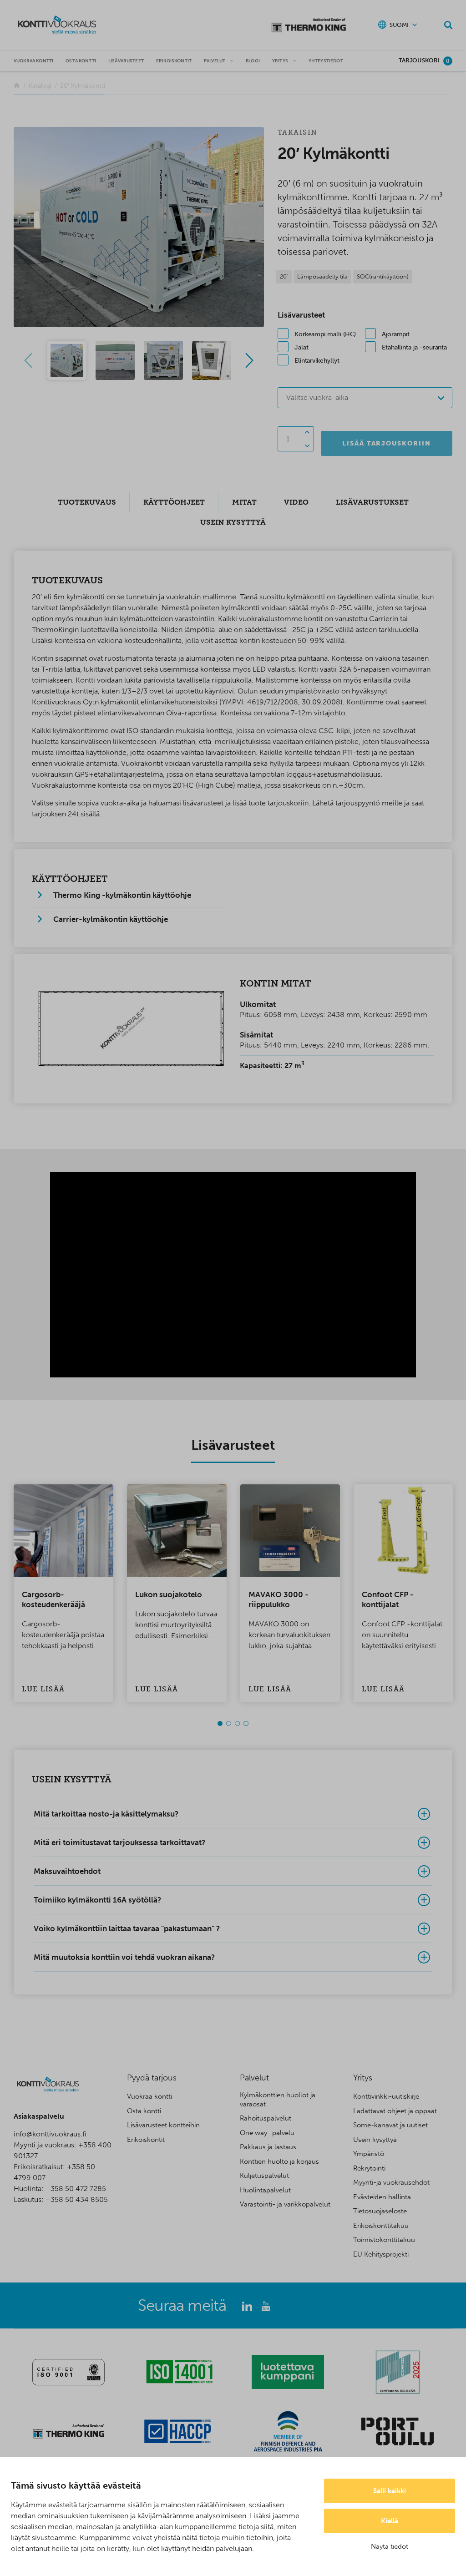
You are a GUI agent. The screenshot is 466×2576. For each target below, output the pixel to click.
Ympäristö (369, 2154)
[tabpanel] (63, 1593)
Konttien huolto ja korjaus (279, 2161)
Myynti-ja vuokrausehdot (391, 2182)
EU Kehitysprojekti (381, 2254)
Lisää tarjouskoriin (387, 443)
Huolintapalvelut (265, 2190)
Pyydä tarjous (152, 2078)
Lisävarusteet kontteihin (163, 2125)
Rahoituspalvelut (266, 2118)
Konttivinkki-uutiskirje (386, 2096)
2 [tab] (229, 1723)
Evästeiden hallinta (382, 2197)
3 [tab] (237, 1723)
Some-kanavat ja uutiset (390, 2125)
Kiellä (390, 2521)
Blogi (253, 61)
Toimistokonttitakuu (384, 2240)
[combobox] (365, 398)
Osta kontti (81, 61)
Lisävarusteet (126, 61)
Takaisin (298, 132)
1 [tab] (220, 1723)
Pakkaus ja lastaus (268, 2147)
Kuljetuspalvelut (264, 2176)
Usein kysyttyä (375, 2140)
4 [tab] (246, 1723)
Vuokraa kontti (33, 61)
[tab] (233, 1814)
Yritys (280, 61)
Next (249, 360)
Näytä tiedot (390, 2546)
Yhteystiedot (326, 61)
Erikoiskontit (174, 61)
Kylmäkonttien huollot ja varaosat (278, 2100)
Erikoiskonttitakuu (381, 2226)
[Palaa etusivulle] (17, 86)
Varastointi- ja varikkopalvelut (285, 2204)
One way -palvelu (267, 2133)
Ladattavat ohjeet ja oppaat (395, 2111)
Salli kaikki (390, 2491)
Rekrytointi (369, 2168)
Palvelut (215, 61)
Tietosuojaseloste (380, 2211)
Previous (28, 360)
